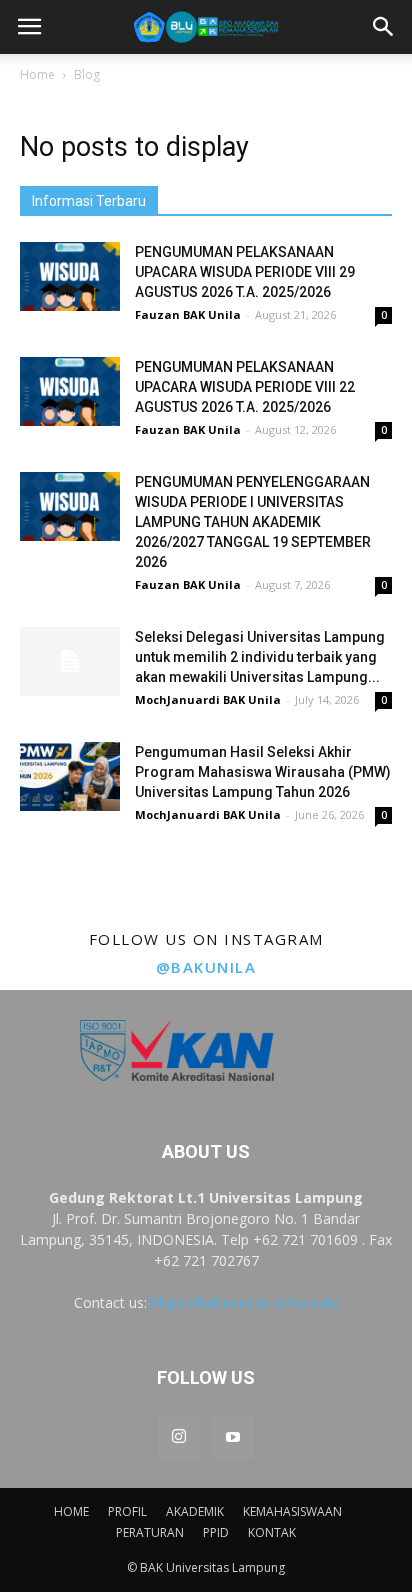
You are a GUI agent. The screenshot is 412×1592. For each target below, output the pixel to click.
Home (37, 74)
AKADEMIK (195, 1511)
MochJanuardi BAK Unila (208, 699)
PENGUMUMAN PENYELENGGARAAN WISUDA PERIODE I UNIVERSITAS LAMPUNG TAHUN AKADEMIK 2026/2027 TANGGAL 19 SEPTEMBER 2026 (253, 522)
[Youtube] (233, 1438)
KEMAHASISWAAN (292, 1511)
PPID (216, 1532)
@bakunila (206, 967)
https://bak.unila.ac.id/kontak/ (245, 1302)
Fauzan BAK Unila (188, 314)
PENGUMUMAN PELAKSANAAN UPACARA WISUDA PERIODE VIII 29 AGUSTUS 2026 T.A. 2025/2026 (245, 272)
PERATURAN (150, 1532)
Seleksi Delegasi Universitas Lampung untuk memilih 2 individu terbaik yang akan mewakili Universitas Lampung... (260, 657)
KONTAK (272, 1532)
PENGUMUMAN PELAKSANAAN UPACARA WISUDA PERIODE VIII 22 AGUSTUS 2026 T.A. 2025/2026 (245, 387)
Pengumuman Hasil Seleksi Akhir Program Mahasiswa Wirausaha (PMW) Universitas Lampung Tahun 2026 (263, 772)
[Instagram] (179, 1438)
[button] (384, 27)
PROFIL (127, 1511)
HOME (71, 1511)
